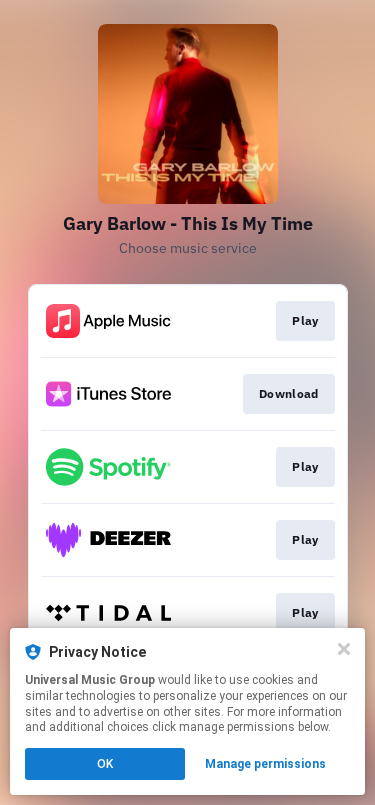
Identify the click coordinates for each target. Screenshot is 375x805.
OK (105, 764)
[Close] (344, 649)
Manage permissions (265, 764)
